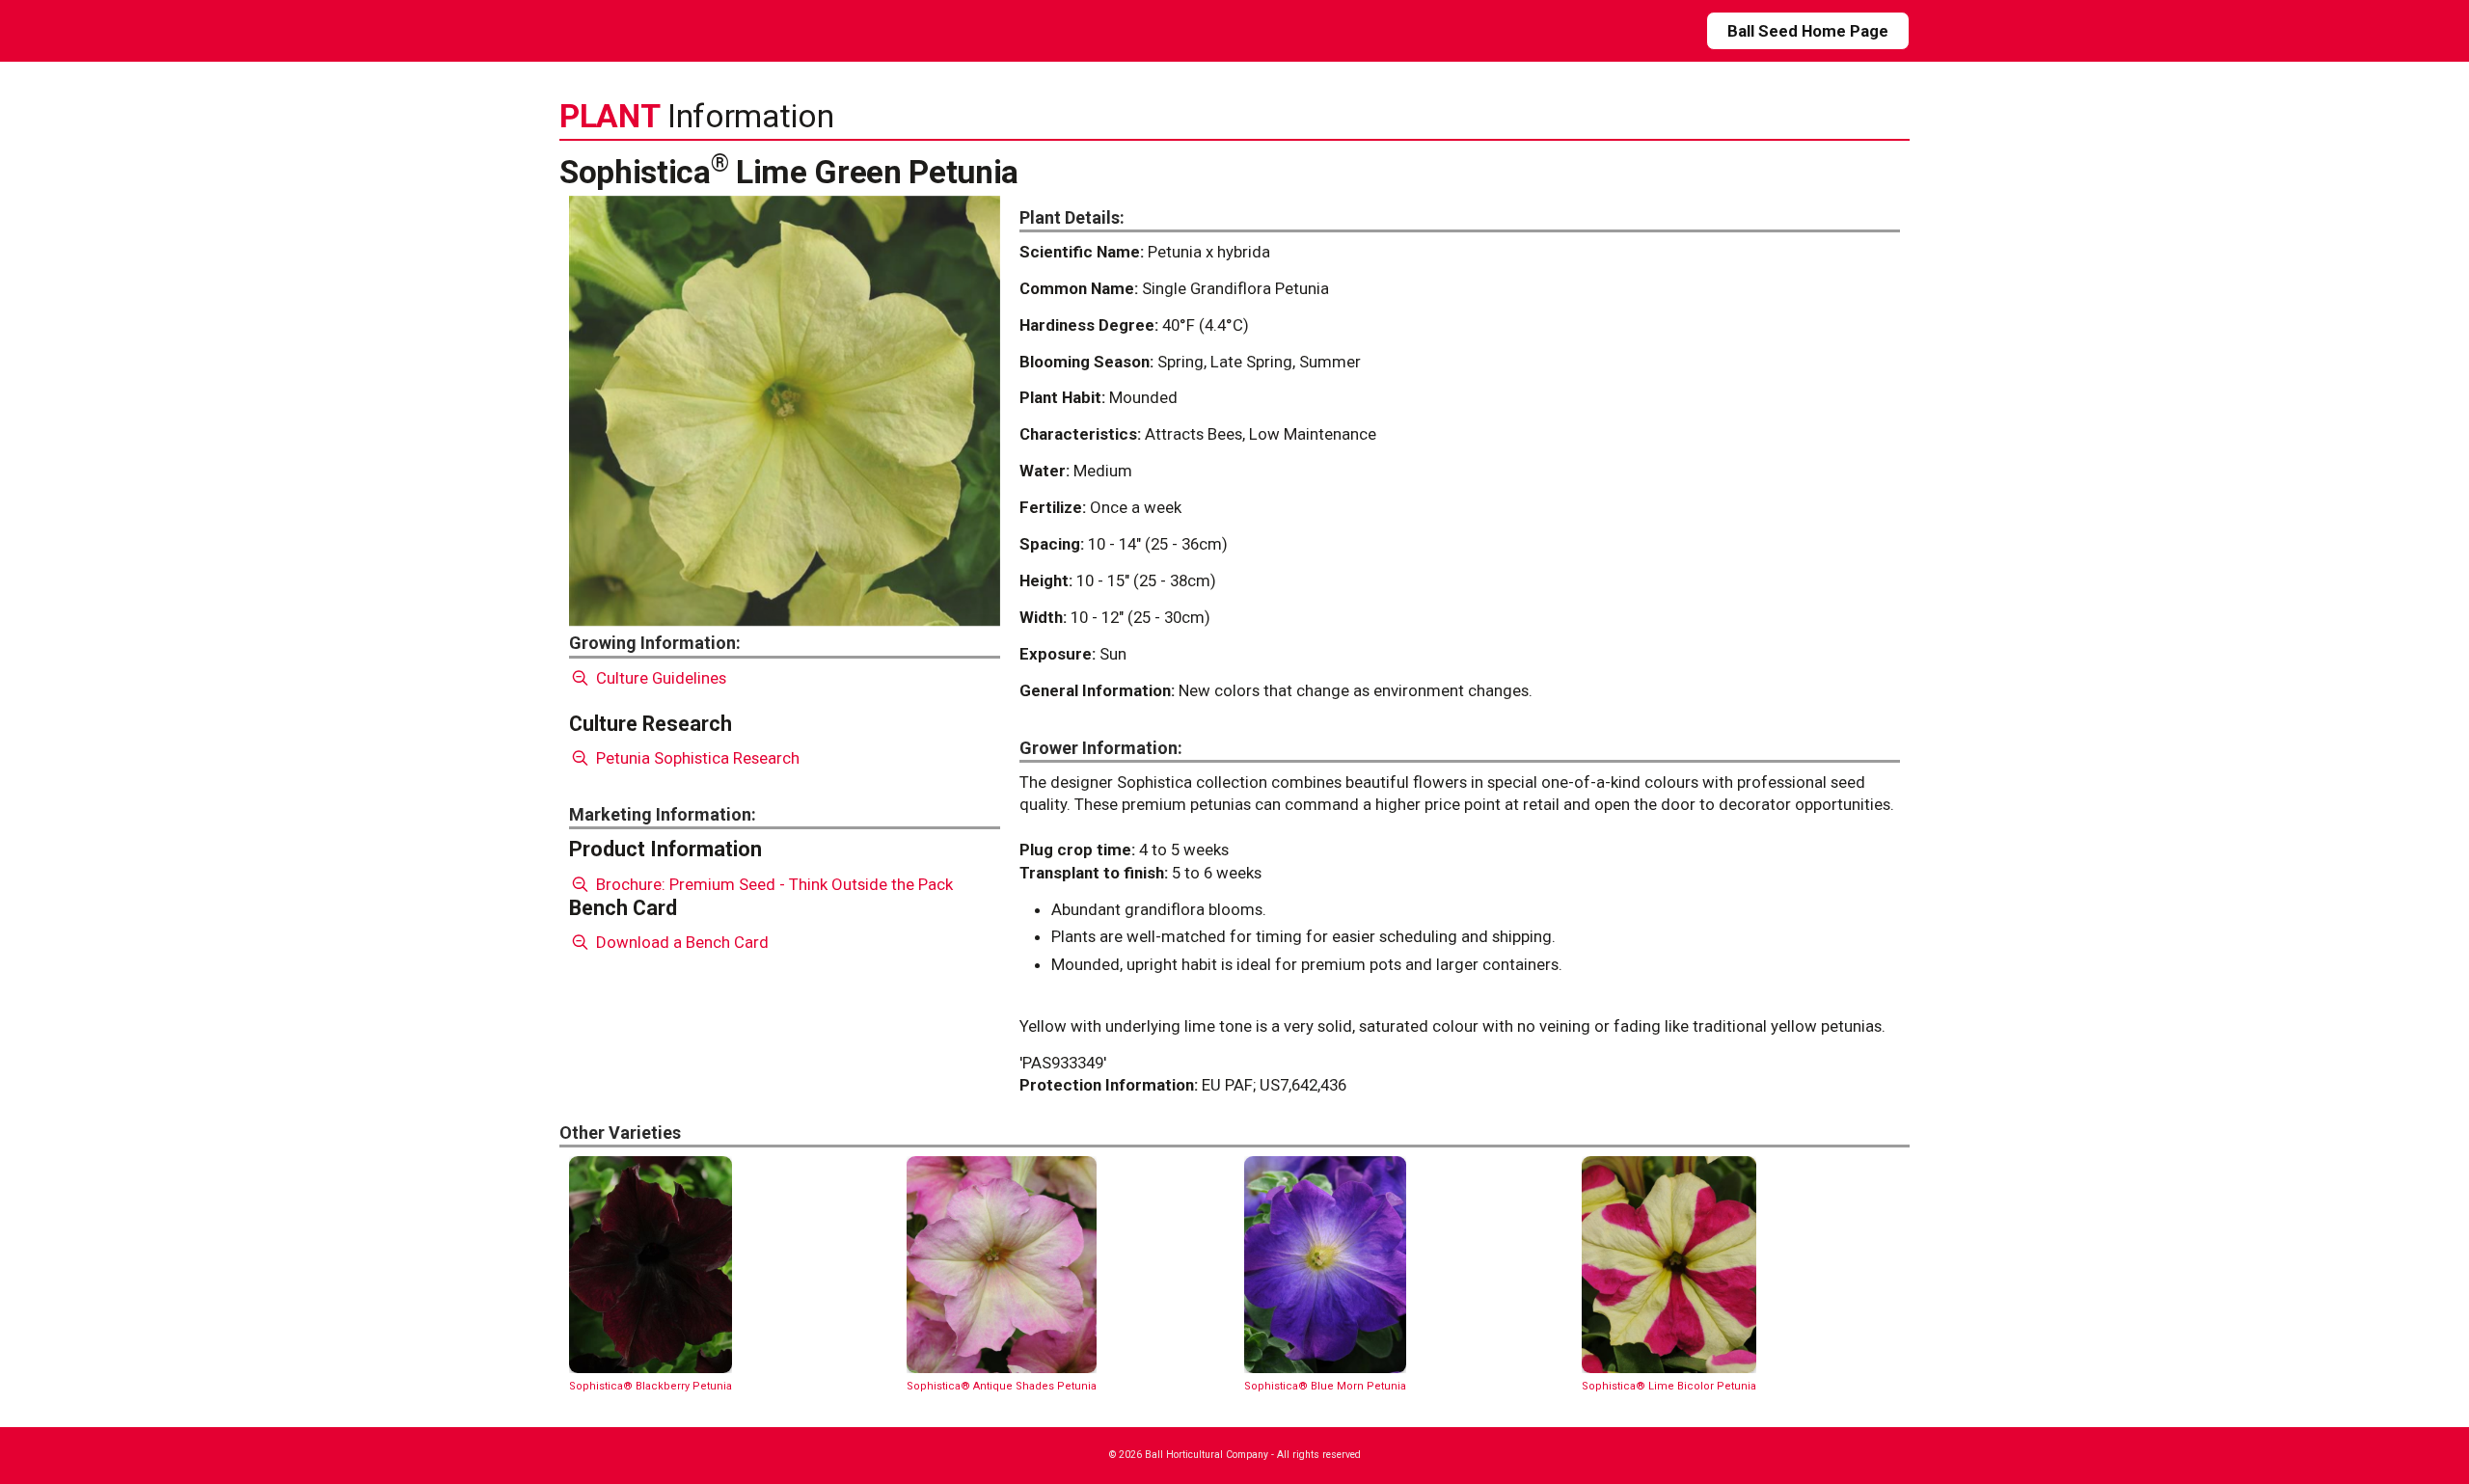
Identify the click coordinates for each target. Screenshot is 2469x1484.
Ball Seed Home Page (1808, 31)
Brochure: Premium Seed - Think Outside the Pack (773, 884)
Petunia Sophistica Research (696, 758)
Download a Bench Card (680, 942)
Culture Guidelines (659, 678)
